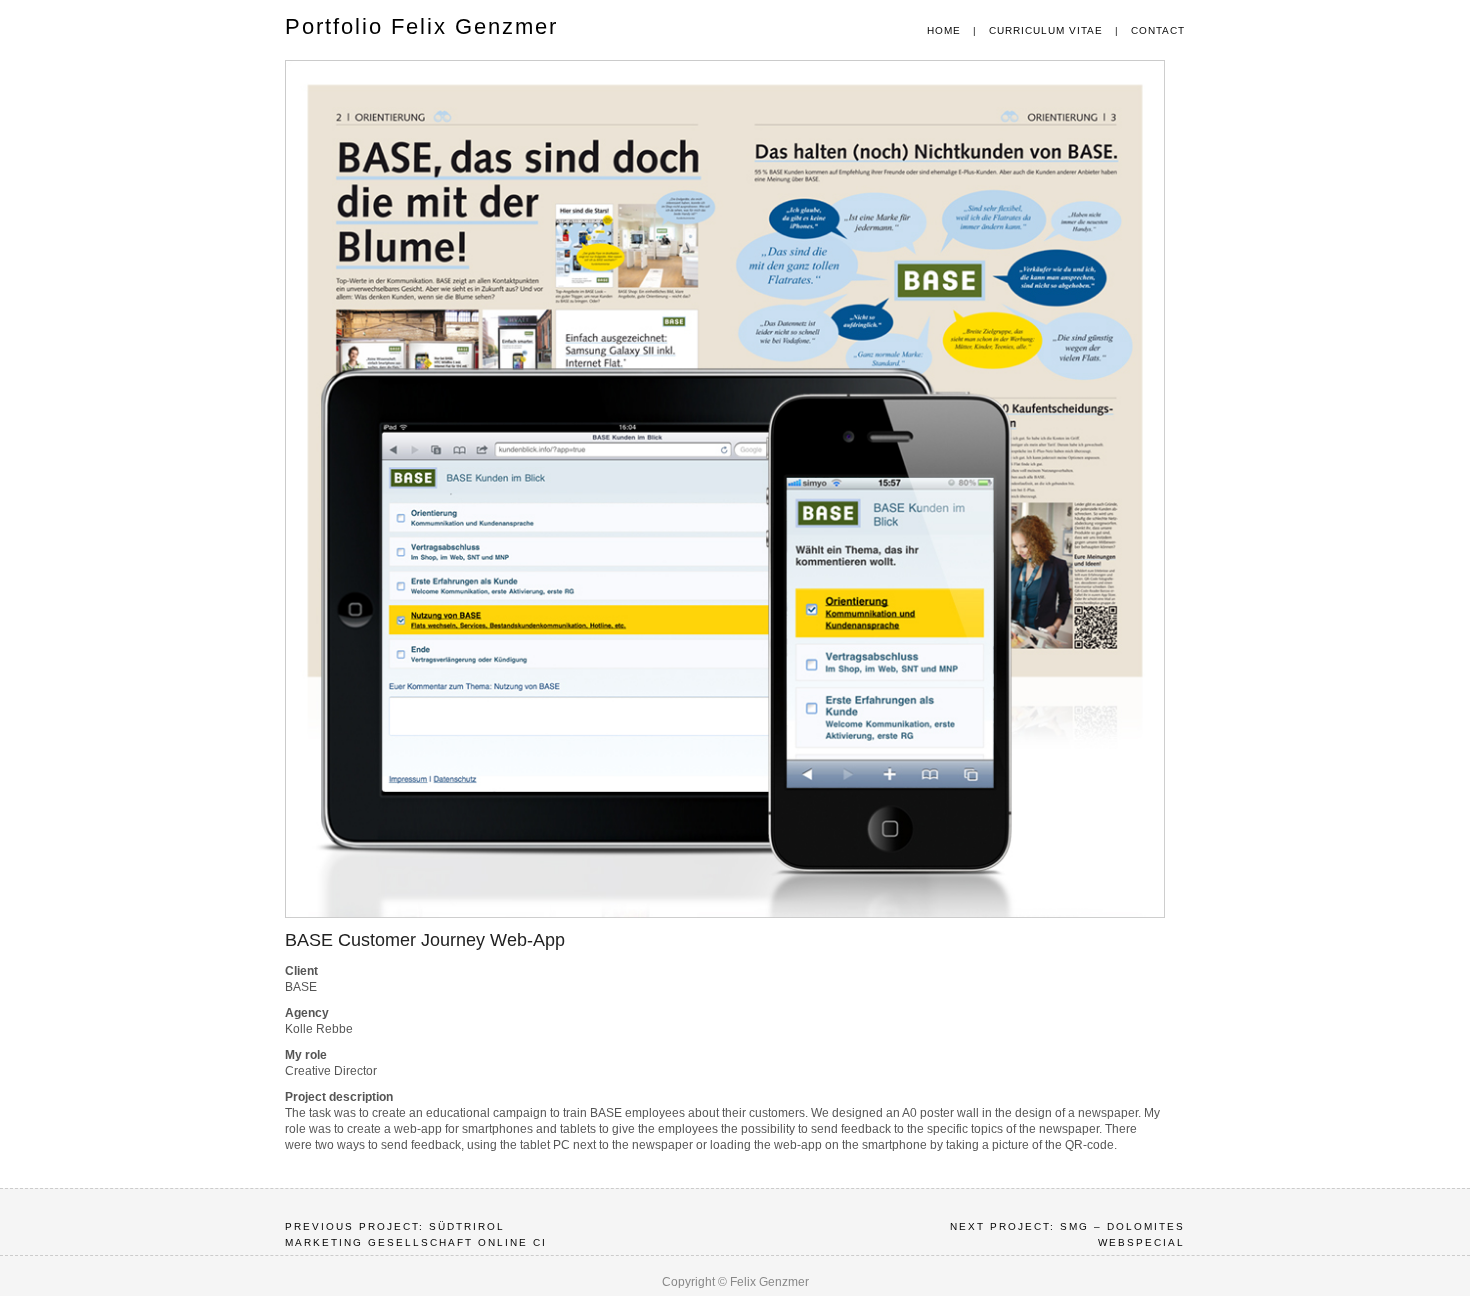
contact (1158, 30)
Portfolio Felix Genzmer (421, 26)
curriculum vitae (1046, 30)
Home (944, 30)
